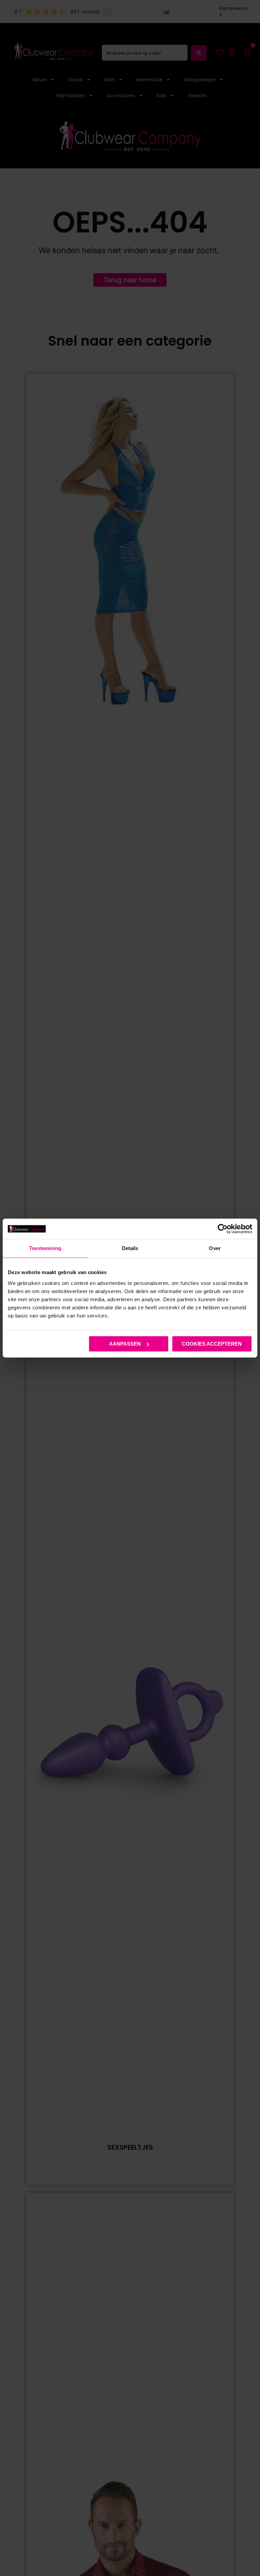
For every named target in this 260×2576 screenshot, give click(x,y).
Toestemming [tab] (45, 1248)
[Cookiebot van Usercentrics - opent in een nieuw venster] (223, 1229)
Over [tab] (215, 1248)
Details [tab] (130, 1248)
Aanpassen (125, 1344)
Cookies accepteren (212, 1344)
